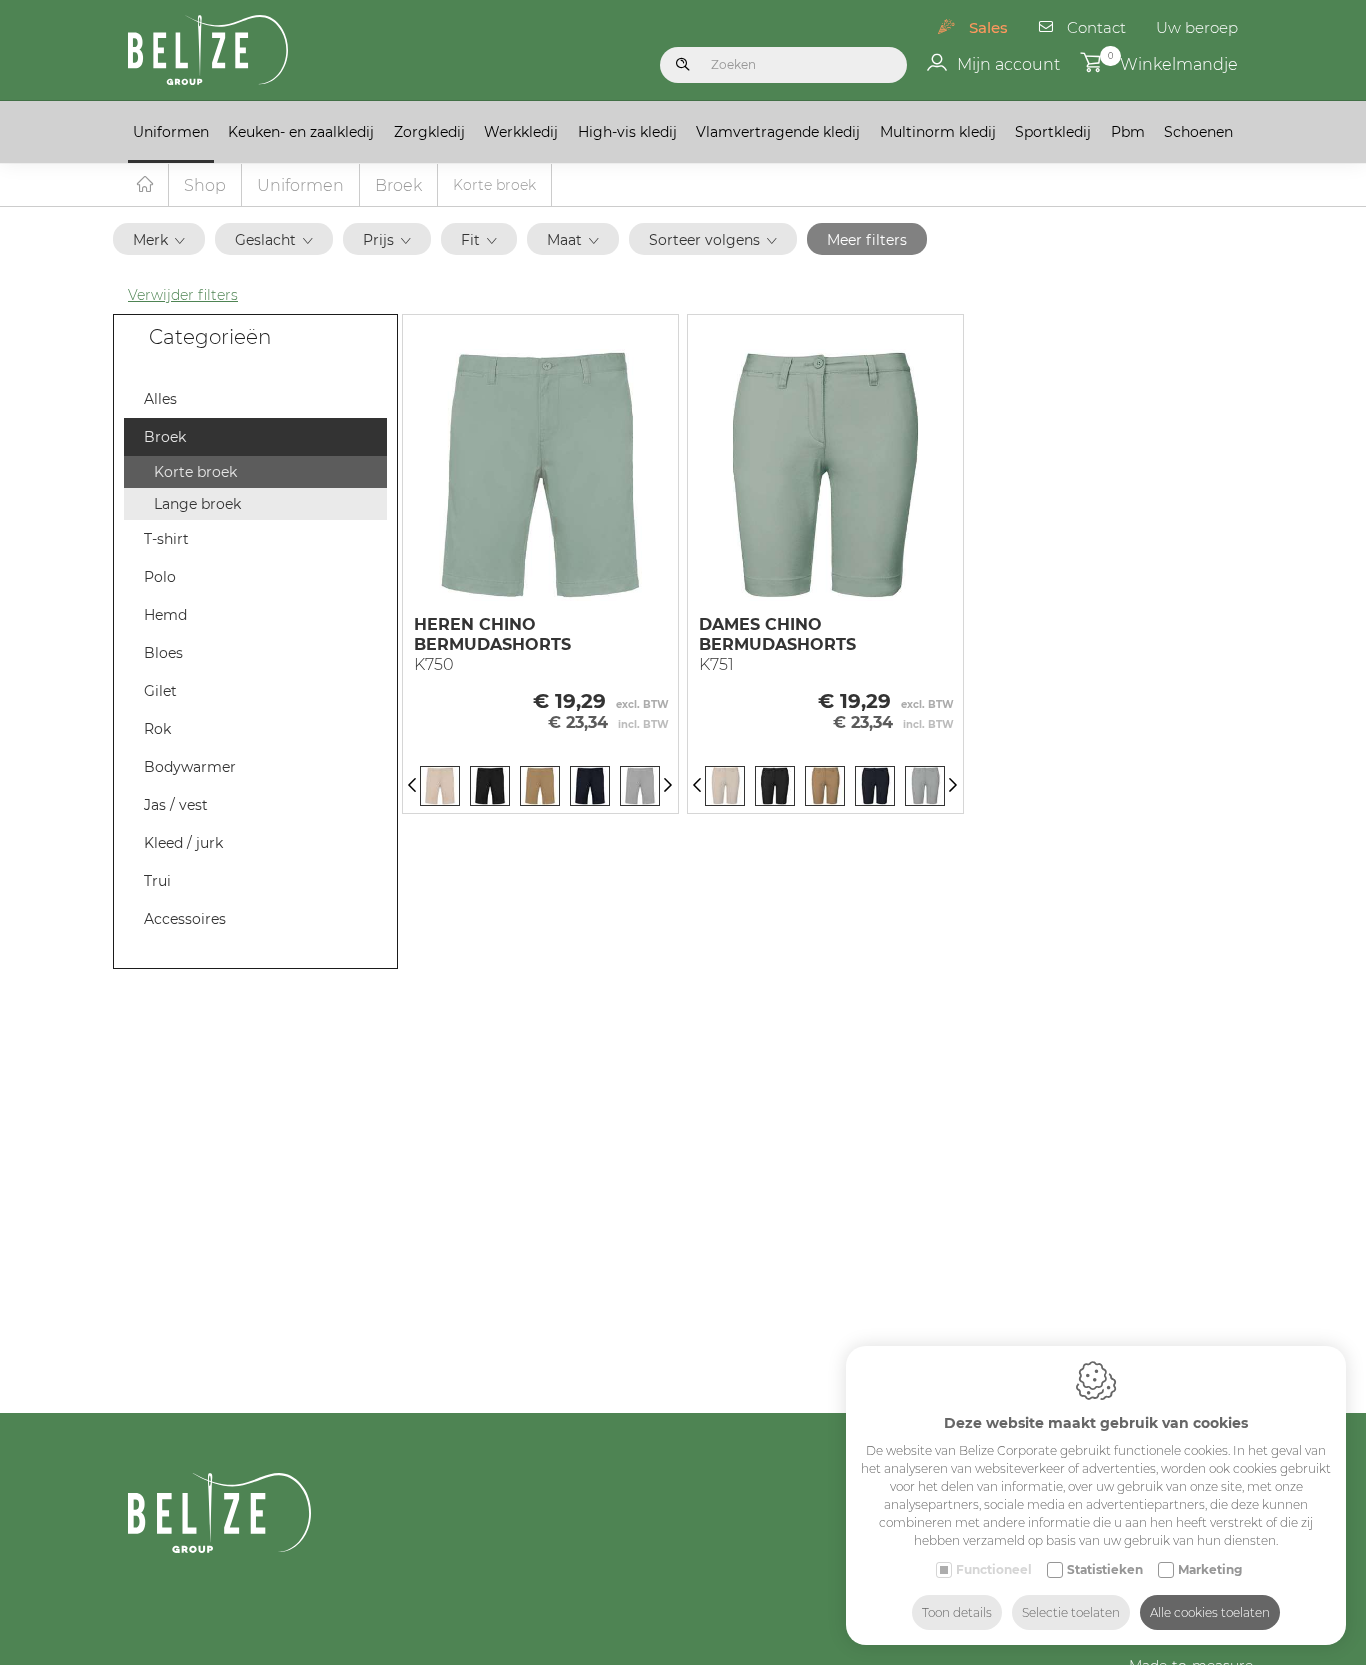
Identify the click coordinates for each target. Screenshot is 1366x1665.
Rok (157, 729)
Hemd (165, 615)
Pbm (1128, 132)
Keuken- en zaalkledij (301, 132)
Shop (205, 185)
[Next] (668, 786)
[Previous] (412, 786)
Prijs (378, 240)
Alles (160, 399)
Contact (1096, 27)
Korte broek (195, 472)
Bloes (163, 653)
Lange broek (197, 504)
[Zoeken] (683, 65)
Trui (157, 881)
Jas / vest (176, 805)
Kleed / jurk (183, 843)
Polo (160, 577)
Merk (150, 240)
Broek (398, 185)
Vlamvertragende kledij (778, 132)
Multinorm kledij (938, 132)
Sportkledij (1053, 132)
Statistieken (1105, 1569)
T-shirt (166, 539)
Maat (564, 240)
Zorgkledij (429, 132)
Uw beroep (1197, 27)
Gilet (160, 691)
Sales (988, 27)
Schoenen (1198, 132)
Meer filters (867, 240)
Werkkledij (521, 132)
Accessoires (185, 919)
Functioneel (994, 1569)
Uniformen (171, 132)
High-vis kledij (627, 132)
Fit (470, 240)
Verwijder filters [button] (183, 295)
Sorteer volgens (704, 240)
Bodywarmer (190, 767)
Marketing (1210, 1569)
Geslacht (265, 240)
